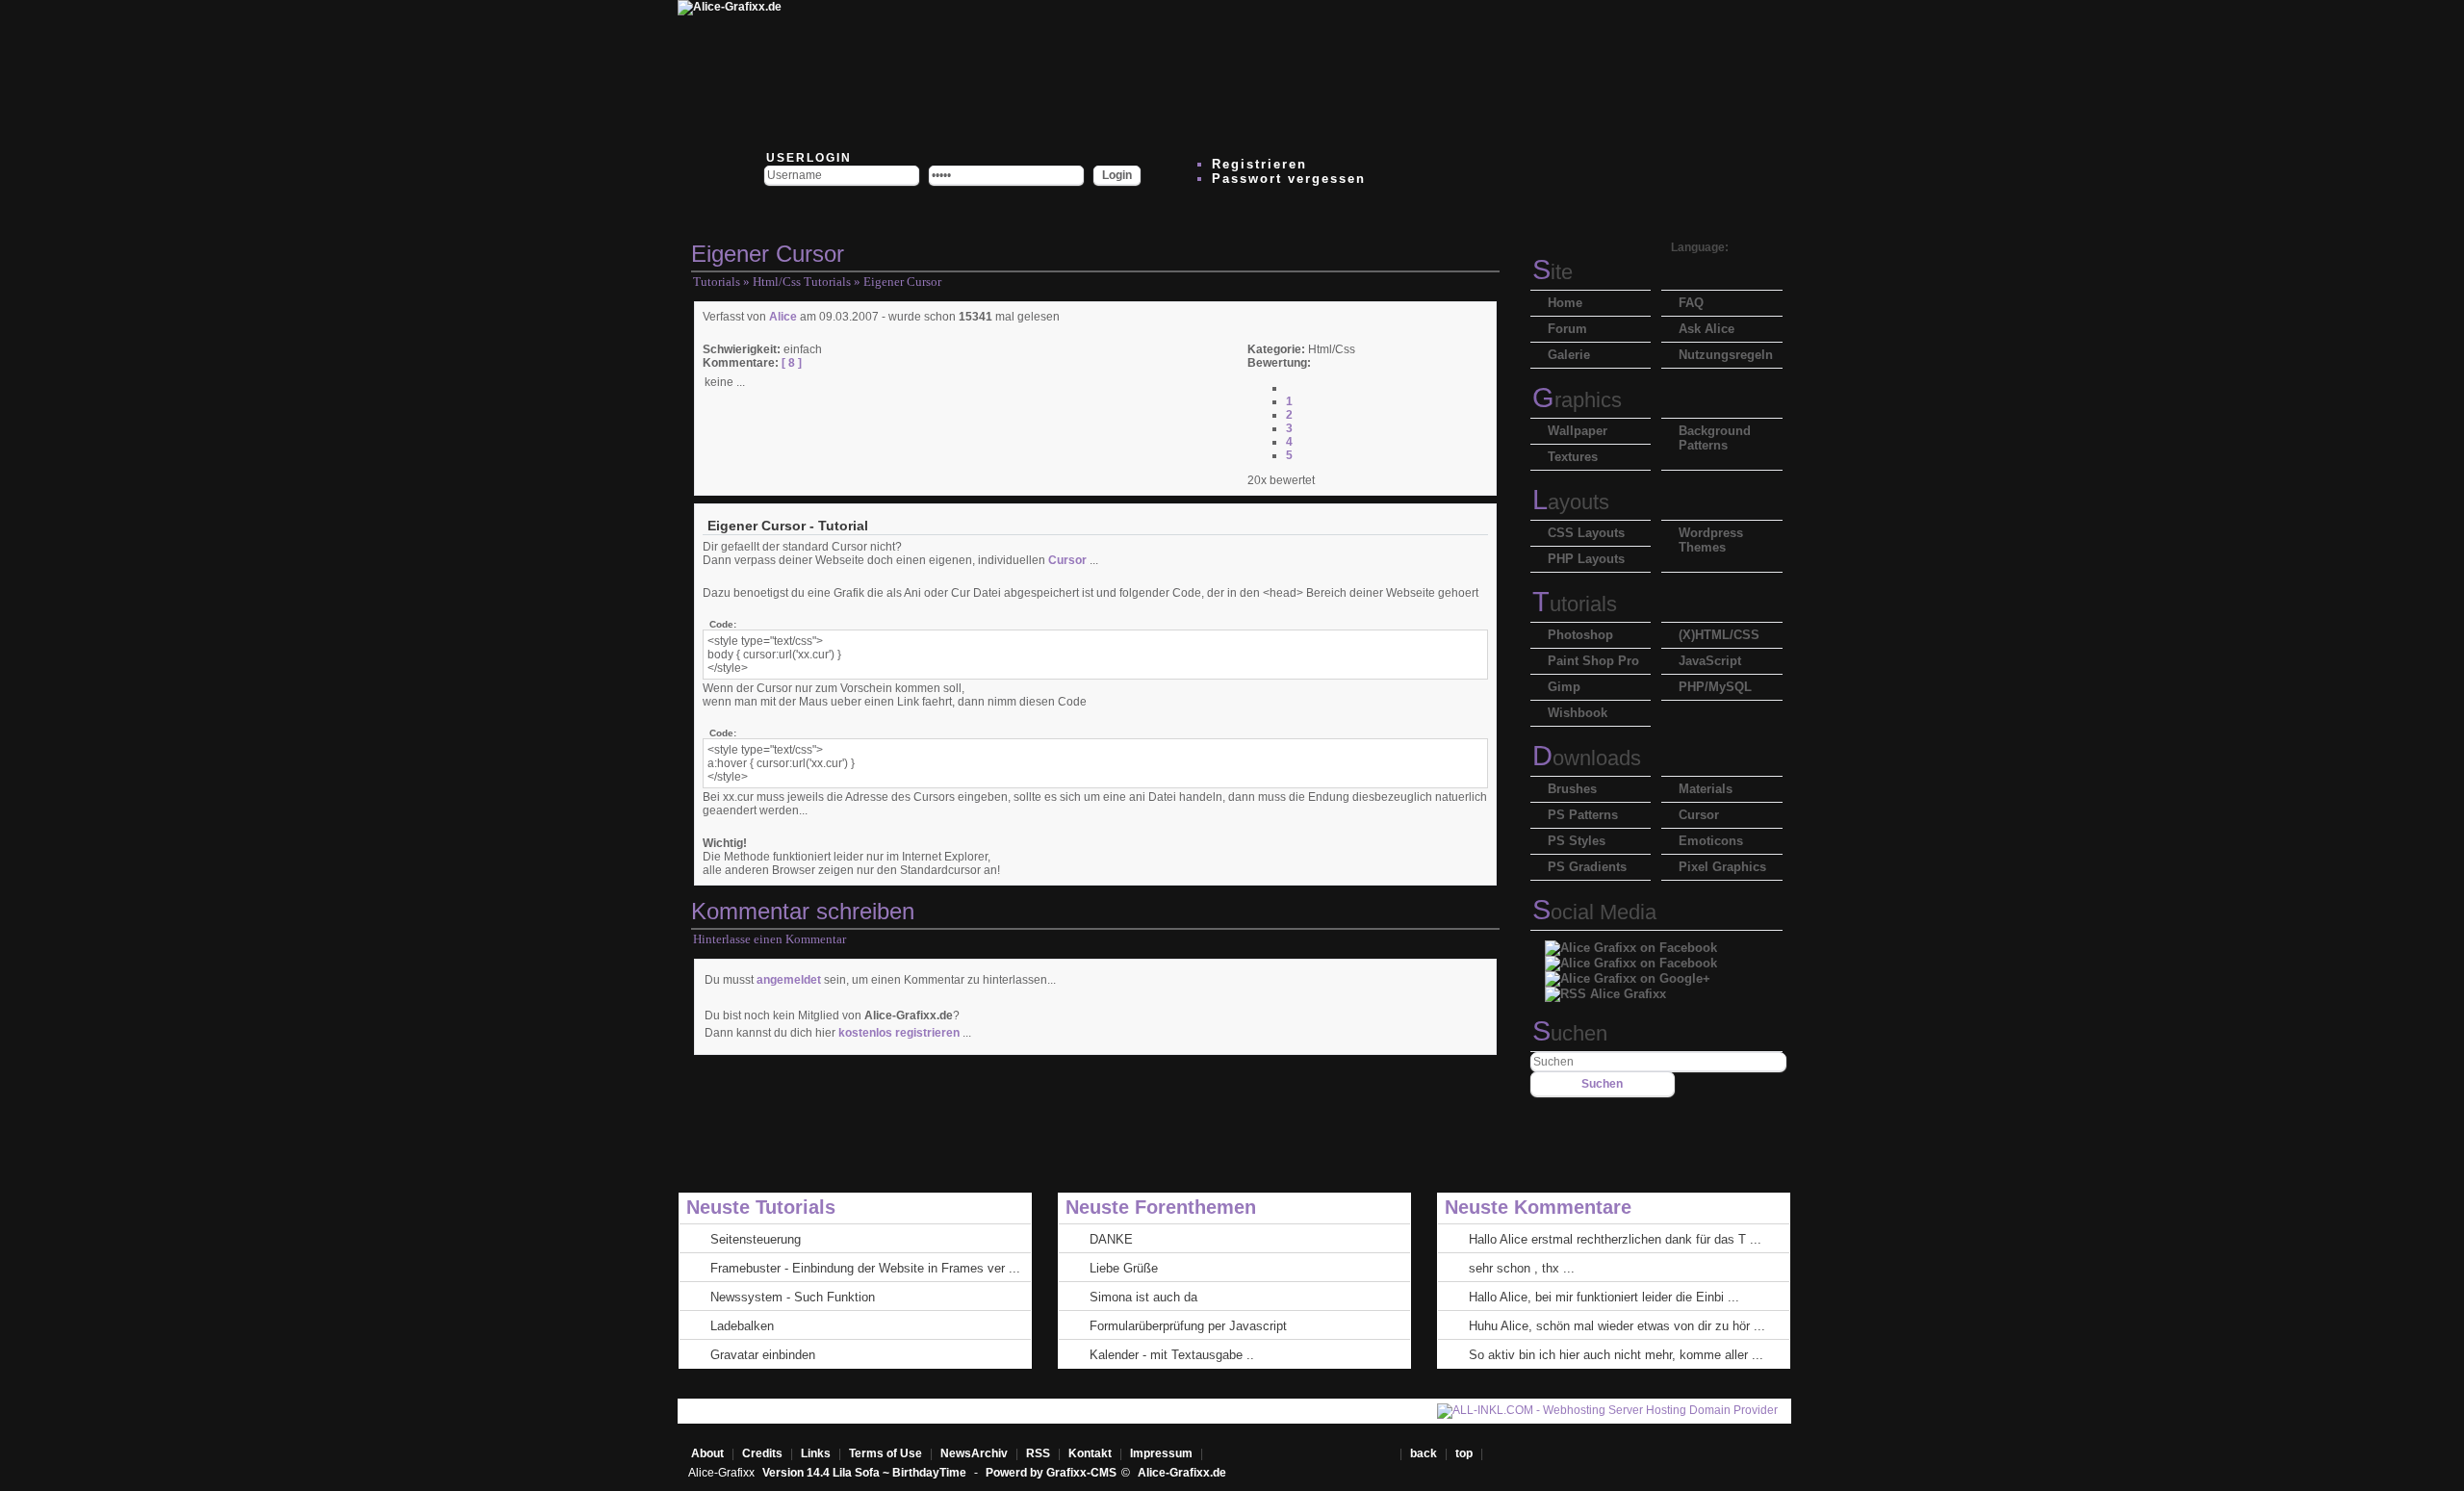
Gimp (1564, 687)
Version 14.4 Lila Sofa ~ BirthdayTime (866, 1473)
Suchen (1570, 1033)
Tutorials (717, 282)
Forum (1567, 329)
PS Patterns (1583, 815)
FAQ (1691, 303)
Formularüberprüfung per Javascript (1188, 1326)
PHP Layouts (1586, 559)
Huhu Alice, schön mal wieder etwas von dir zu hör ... (1617, 1326)
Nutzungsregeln (1726, 355)
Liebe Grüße (1124, 1268)
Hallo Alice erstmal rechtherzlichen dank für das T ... (1615, 1239)
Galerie (1569, 355)
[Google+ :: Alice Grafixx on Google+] (1628, 974)
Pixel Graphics (1722, 867)
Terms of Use (885, 1453)
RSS (1038, 1453)
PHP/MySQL (1715, 687)
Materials (1706, 789)
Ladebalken (742, 1326)
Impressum (1161, 1453)
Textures (1573, 457)
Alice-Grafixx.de (1182, 1473)
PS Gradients (1587, 867)
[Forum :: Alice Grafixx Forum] (984, 72)
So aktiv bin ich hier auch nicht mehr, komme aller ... (1616, 1355)
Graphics (1577, 400)
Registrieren (1259, 164)
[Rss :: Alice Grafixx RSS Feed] (1605, 989)
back (1424, 1453)
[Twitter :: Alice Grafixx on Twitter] (868, 72)
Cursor (1067, 560)
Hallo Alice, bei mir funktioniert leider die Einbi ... (1604, 1297)
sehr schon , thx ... (1522, 1268)
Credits (762, 1453)
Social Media (1594, 912)
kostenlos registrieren (899, 1033)
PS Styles (1577, 841)
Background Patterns (1715, 438)
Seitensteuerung (756, 1239)
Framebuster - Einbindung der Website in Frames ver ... (865, 1268)
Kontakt (1090, 1453)
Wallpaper (1578, 431)
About (707, 1453)
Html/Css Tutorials (802, 282)
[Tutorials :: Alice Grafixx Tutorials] (1215, 72)
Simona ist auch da (1143, 1297)
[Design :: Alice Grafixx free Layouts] (1330, 72)
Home (1565, 303)
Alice (783, 317)
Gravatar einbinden (763, 1355)
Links (816, 1453)
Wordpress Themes (1711, 540)
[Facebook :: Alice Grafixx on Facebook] (1631, 943)
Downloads (1587, 758)
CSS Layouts (1586, 533)
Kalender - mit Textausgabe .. (1172, 1355)
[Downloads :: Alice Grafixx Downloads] (1099, 72)
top (1465, 1453)
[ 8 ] (790, 363)
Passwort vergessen (1289, 179)
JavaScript (1710, 661)
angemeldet (789, 980)
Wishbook (1578, 713)
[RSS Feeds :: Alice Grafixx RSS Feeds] (1446, 72)
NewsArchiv (974, 1453)
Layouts (1571, 502)
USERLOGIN (807, 158)
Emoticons (1711, 841)
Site (1553, 272)
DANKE (1111, 1239)
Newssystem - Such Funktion (793, 1297)
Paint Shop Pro (1593, 661)
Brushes (1572, 789)
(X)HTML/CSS (1719, 635)
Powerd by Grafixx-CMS (1051, 1473)
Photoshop (1580, 635)
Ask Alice (1707, 329)
